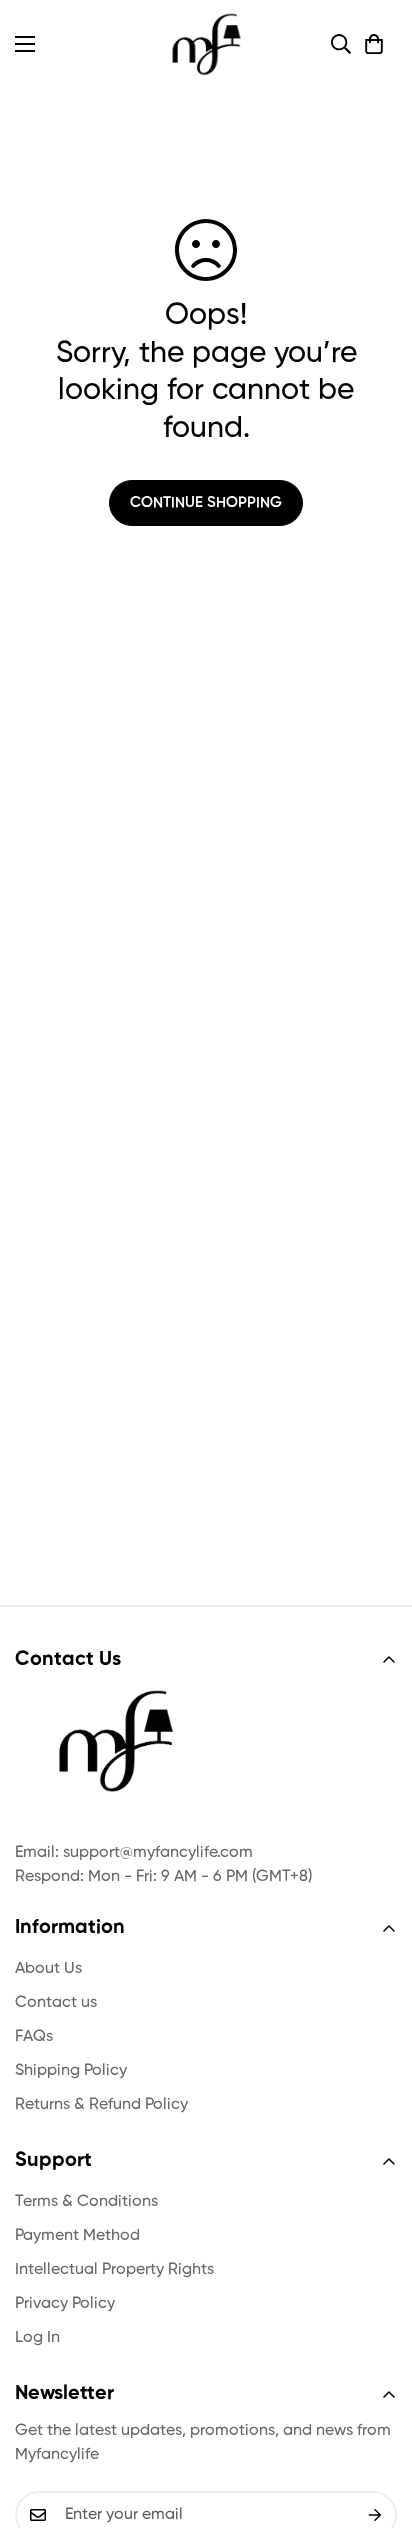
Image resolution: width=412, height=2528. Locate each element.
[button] (374, 44)
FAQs (34, 2037)
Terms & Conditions (86, 2202)
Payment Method (77, 2236)
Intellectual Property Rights (114, 2270)
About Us (48, 1969)
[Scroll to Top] (376, 2422)
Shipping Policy (71, 2071)
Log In (37, 2338)
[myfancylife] (206, 44)
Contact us (56, 2003)
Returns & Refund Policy (101, 2105)
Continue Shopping (206, 502)
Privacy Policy (65, 2304)
